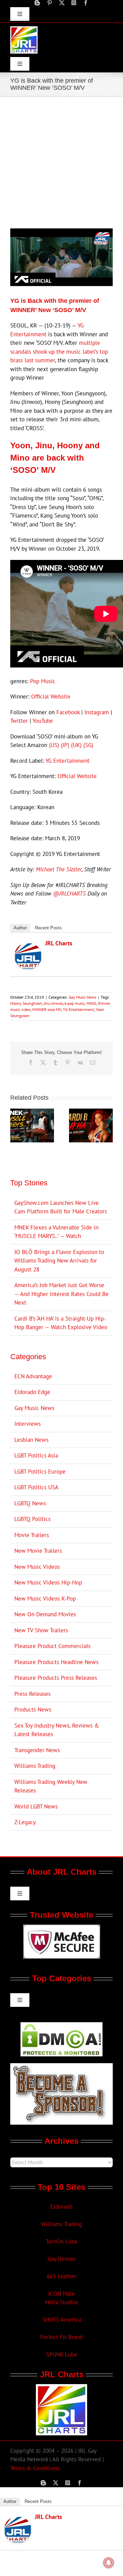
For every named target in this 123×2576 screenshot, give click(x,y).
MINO (91, 1003)
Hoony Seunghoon (26, 1003)
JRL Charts (59, 943)
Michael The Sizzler (59, 869)
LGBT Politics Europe (40, 1472)
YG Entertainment (67, 761)
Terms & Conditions (35, 2468)
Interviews (28, 1424)
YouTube (43, 721)
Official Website (51, 696)
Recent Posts (48, 928)
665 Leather (62, 2276)
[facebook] (86, 3)
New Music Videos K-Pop (45, 1599)
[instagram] (74, 3)
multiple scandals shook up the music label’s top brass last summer (59, 351)
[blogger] (37, 3)
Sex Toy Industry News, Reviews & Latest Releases (57, 1730)
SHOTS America (62, 2320)
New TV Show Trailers (41, 1630)
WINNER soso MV (47, 1009)
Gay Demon (61, 2259)
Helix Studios (62, 2302)
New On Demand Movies (45, 1614)
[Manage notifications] (109, 2563)
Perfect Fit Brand (61, 2337)
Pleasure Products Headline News (56, 1662)
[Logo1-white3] (24, 29)
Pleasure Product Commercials (52, 1646)
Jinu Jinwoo (53, 1003)
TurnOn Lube (62, 2241)
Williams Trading (35, 1766)
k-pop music (75, 1003)
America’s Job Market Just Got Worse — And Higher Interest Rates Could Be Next (61, 1294)
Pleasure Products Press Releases (56, 1678)
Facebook (68, 712)
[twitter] (62, 3)
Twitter (19, 721)
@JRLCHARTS (69, 893)
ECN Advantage (33, 1376)
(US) (54, 745)
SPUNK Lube (62, 2354)
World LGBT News (36, 1806)
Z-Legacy (25, 1822)
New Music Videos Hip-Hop (48, 1582)
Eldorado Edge (32, 1392)
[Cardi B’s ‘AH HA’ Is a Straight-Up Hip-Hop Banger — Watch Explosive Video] (91, 1112)
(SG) (88, 745)
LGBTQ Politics (32, 1519)
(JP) (65, 745)
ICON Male (61, 2294)
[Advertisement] (61, 162)
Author (20, 928)
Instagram (97, 712)
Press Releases (32, 1694)
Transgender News (37, 1750)
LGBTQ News (30, 1503)
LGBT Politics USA (36, 1487)
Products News (33, 1709)
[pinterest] (50, 3)
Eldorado (61, 2207)
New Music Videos (37, 1567)
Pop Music (43, 681)
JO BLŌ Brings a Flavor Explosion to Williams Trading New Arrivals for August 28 (59, 1261)
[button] (15, 1125)
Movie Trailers (32, 1535)
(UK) (76, 745)
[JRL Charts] (28, 947)
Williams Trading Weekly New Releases (51, 1786)
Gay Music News (83, 997)
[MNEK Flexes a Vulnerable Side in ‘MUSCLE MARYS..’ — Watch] (32, 1112)
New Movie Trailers (38, 1551)
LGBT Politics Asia (36, 1455)
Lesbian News (31, 1440)
